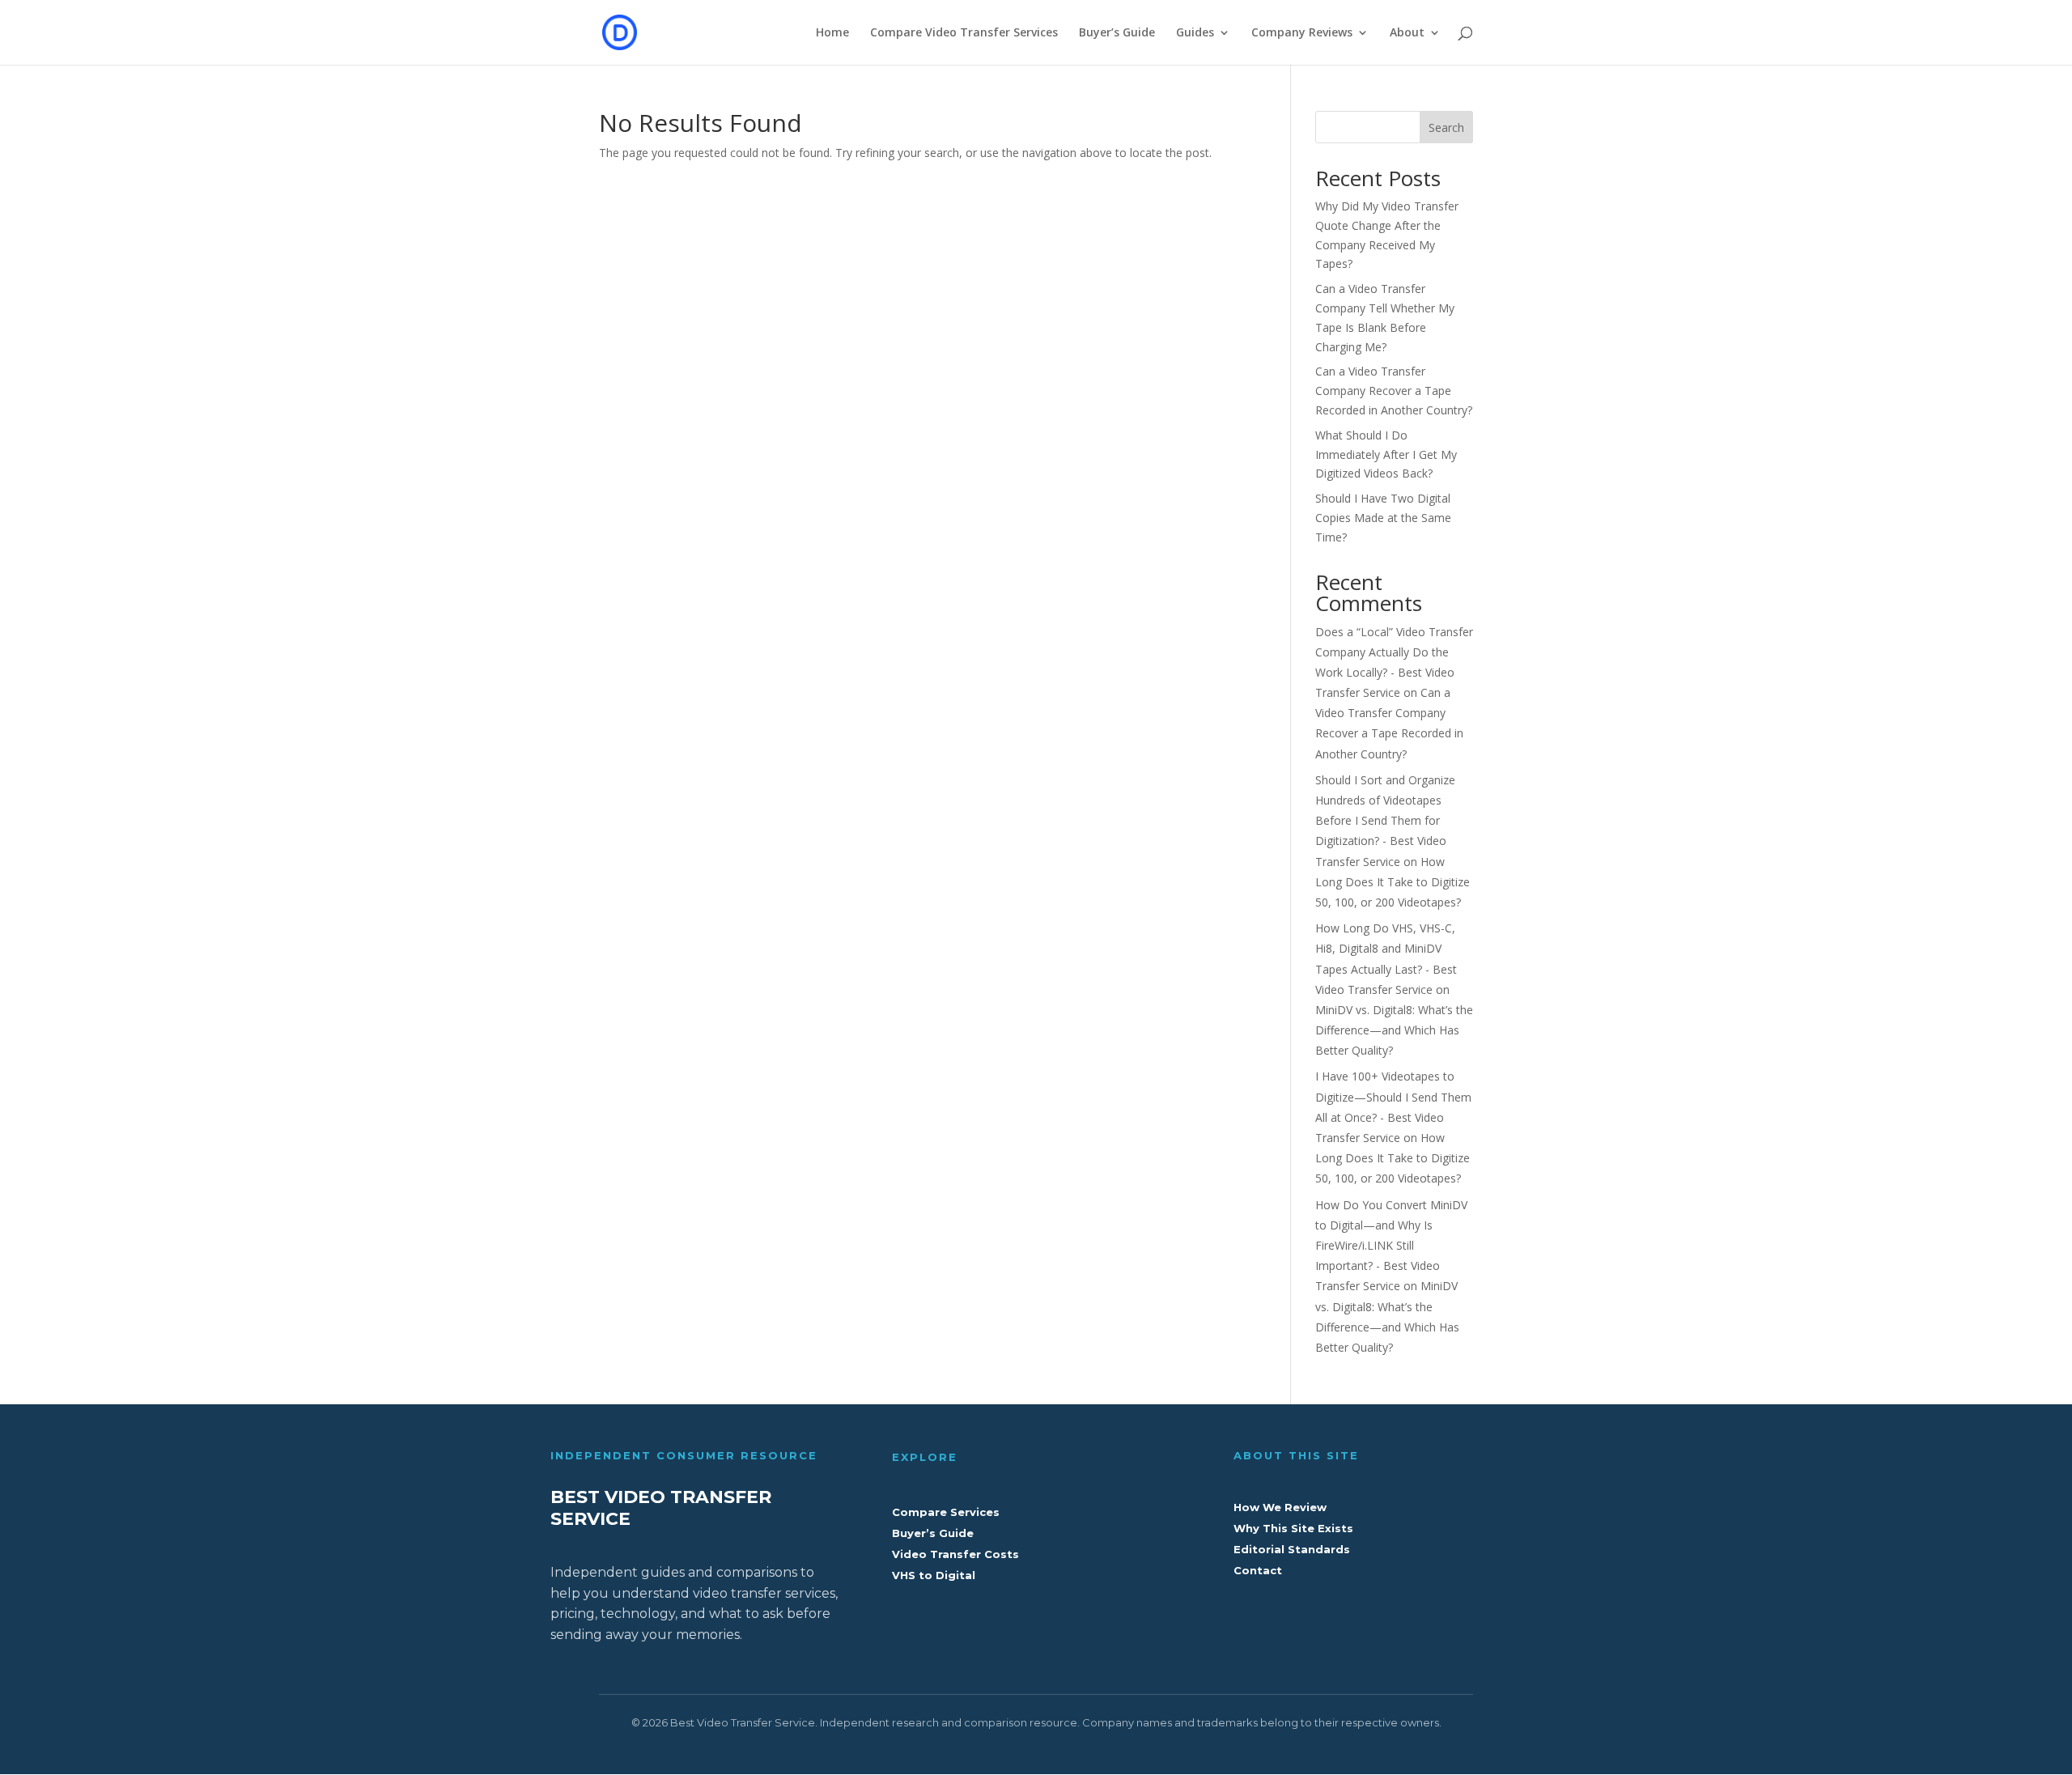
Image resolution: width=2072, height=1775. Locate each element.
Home (832, 33)
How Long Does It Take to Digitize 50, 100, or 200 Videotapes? (1393, 882)
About (1407, 33)
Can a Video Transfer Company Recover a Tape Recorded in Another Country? (1394, 391)
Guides (1195, 33)
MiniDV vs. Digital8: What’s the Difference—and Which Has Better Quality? (1394, 1030)
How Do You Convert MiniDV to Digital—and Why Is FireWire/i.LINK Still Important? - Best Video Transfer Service (1391, 1246)
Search (1446, 127)
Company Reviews (1302, 33)
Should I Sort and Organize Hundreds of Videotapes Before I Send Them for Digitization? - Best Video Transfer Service (1385, 821)
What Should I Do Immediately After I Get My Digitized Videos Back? (1386, 454)
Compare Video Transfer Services (964, 33)
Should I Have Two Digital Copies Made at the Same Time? (1383, 518)
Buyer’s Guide (1117, 33)
